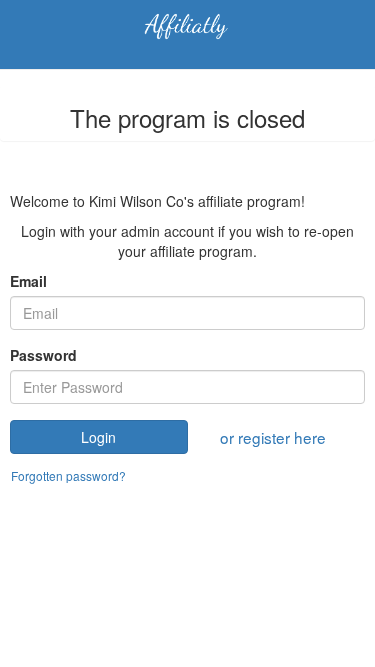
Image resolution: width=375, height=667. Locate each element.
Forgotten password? (68, 475)
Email (28, 281)
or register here (273, 437)
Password (43, 355)
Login (98, 437)
